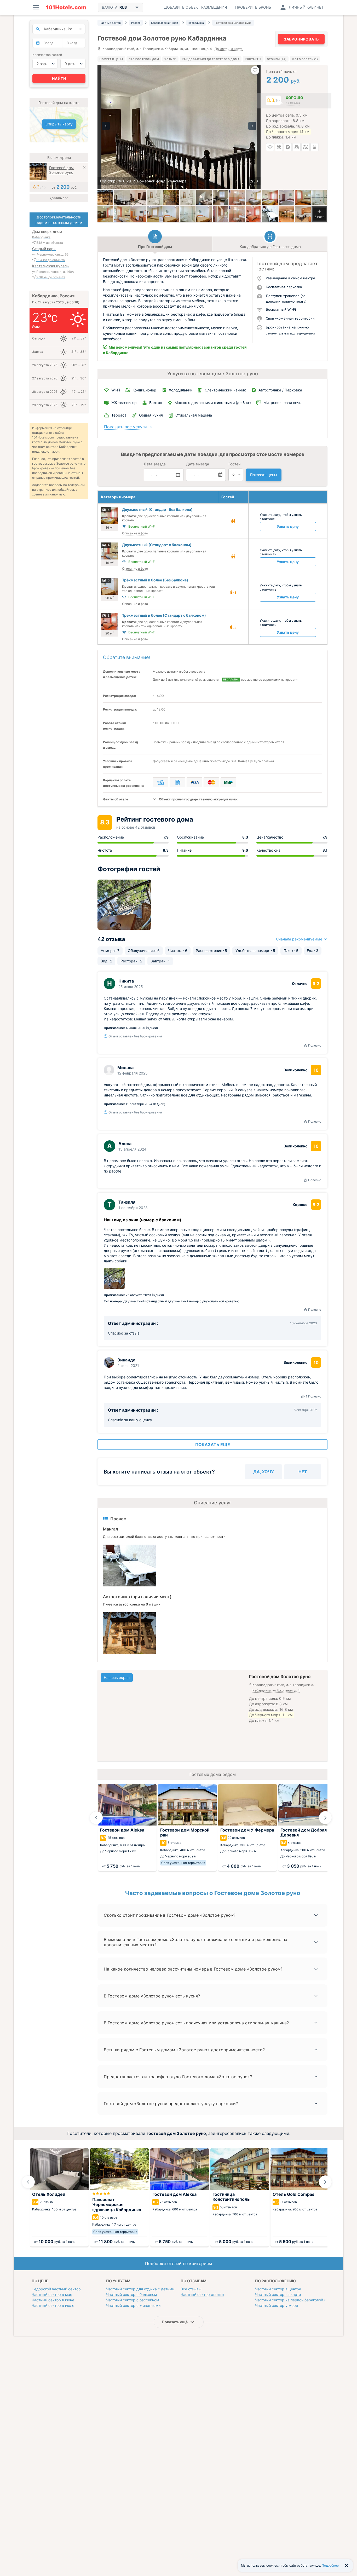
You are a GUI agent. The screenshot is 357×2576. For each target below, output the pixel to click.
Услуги (170, 59)
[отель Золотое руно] (105, 198)
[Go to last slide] (96, 1818)
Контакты (253, 59)
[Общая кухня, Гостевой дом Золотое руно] (303, 214)
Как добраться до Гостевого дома (211, 59)
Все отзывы (191, 2289)
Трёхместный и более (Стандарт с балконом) (164, 615)
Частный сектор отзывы (202, 2294)
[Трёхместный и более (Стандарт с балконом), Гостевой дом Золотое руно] (221, 214)
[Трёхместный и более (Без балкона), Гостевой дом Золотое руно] (138, 214)
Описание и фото (135, 533)
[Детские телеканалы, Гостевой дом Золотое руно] (286, 214)
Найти (59, 79)
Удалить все (59, 198)
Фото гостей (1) (305, 59)
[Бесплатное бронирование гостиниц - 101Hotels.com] (66, 7)
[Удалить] (84, 168)
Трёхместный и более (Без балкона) (155, 580)
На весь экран (117, 1677)
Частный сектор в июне (53, 2300)
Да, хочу (264, 1472)
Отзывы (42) (277, 59)
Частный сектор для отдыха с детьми (140, 2289)
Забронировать (301, 39)
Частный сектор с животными (133, 2305)
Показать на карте (229, 49)
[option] (179, 127)
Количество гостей (47, 55)
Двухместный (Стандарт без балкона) (157, 509)
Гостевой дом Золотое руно (61, 170)
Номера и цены (111, 59)
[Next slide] (325, 1818)
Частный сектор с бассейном (133, 2300)
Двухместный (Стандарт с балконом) (157, 545)
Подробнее (330, 2565)
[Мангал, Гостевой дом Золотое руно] (270, 214)
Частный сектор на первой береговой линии (295, 2300)
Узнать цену (288, 526)
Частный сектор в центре (278, 2289)
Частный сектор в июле (53, 2305)
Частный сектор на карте (278, 2294)
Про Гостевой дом (144, 59)
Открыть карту (59, 124)
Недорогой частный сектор (56, 2289)
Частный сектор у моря (277, 2305)
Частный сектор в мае (52, 2294)
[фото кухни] (221, 198)
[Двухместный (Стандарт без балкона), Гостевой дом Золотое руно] (237, 198)
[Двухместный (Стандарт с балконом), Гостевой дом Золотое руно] (303, 198)
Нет (303, 1472)
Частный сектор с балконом (132, 2294)
